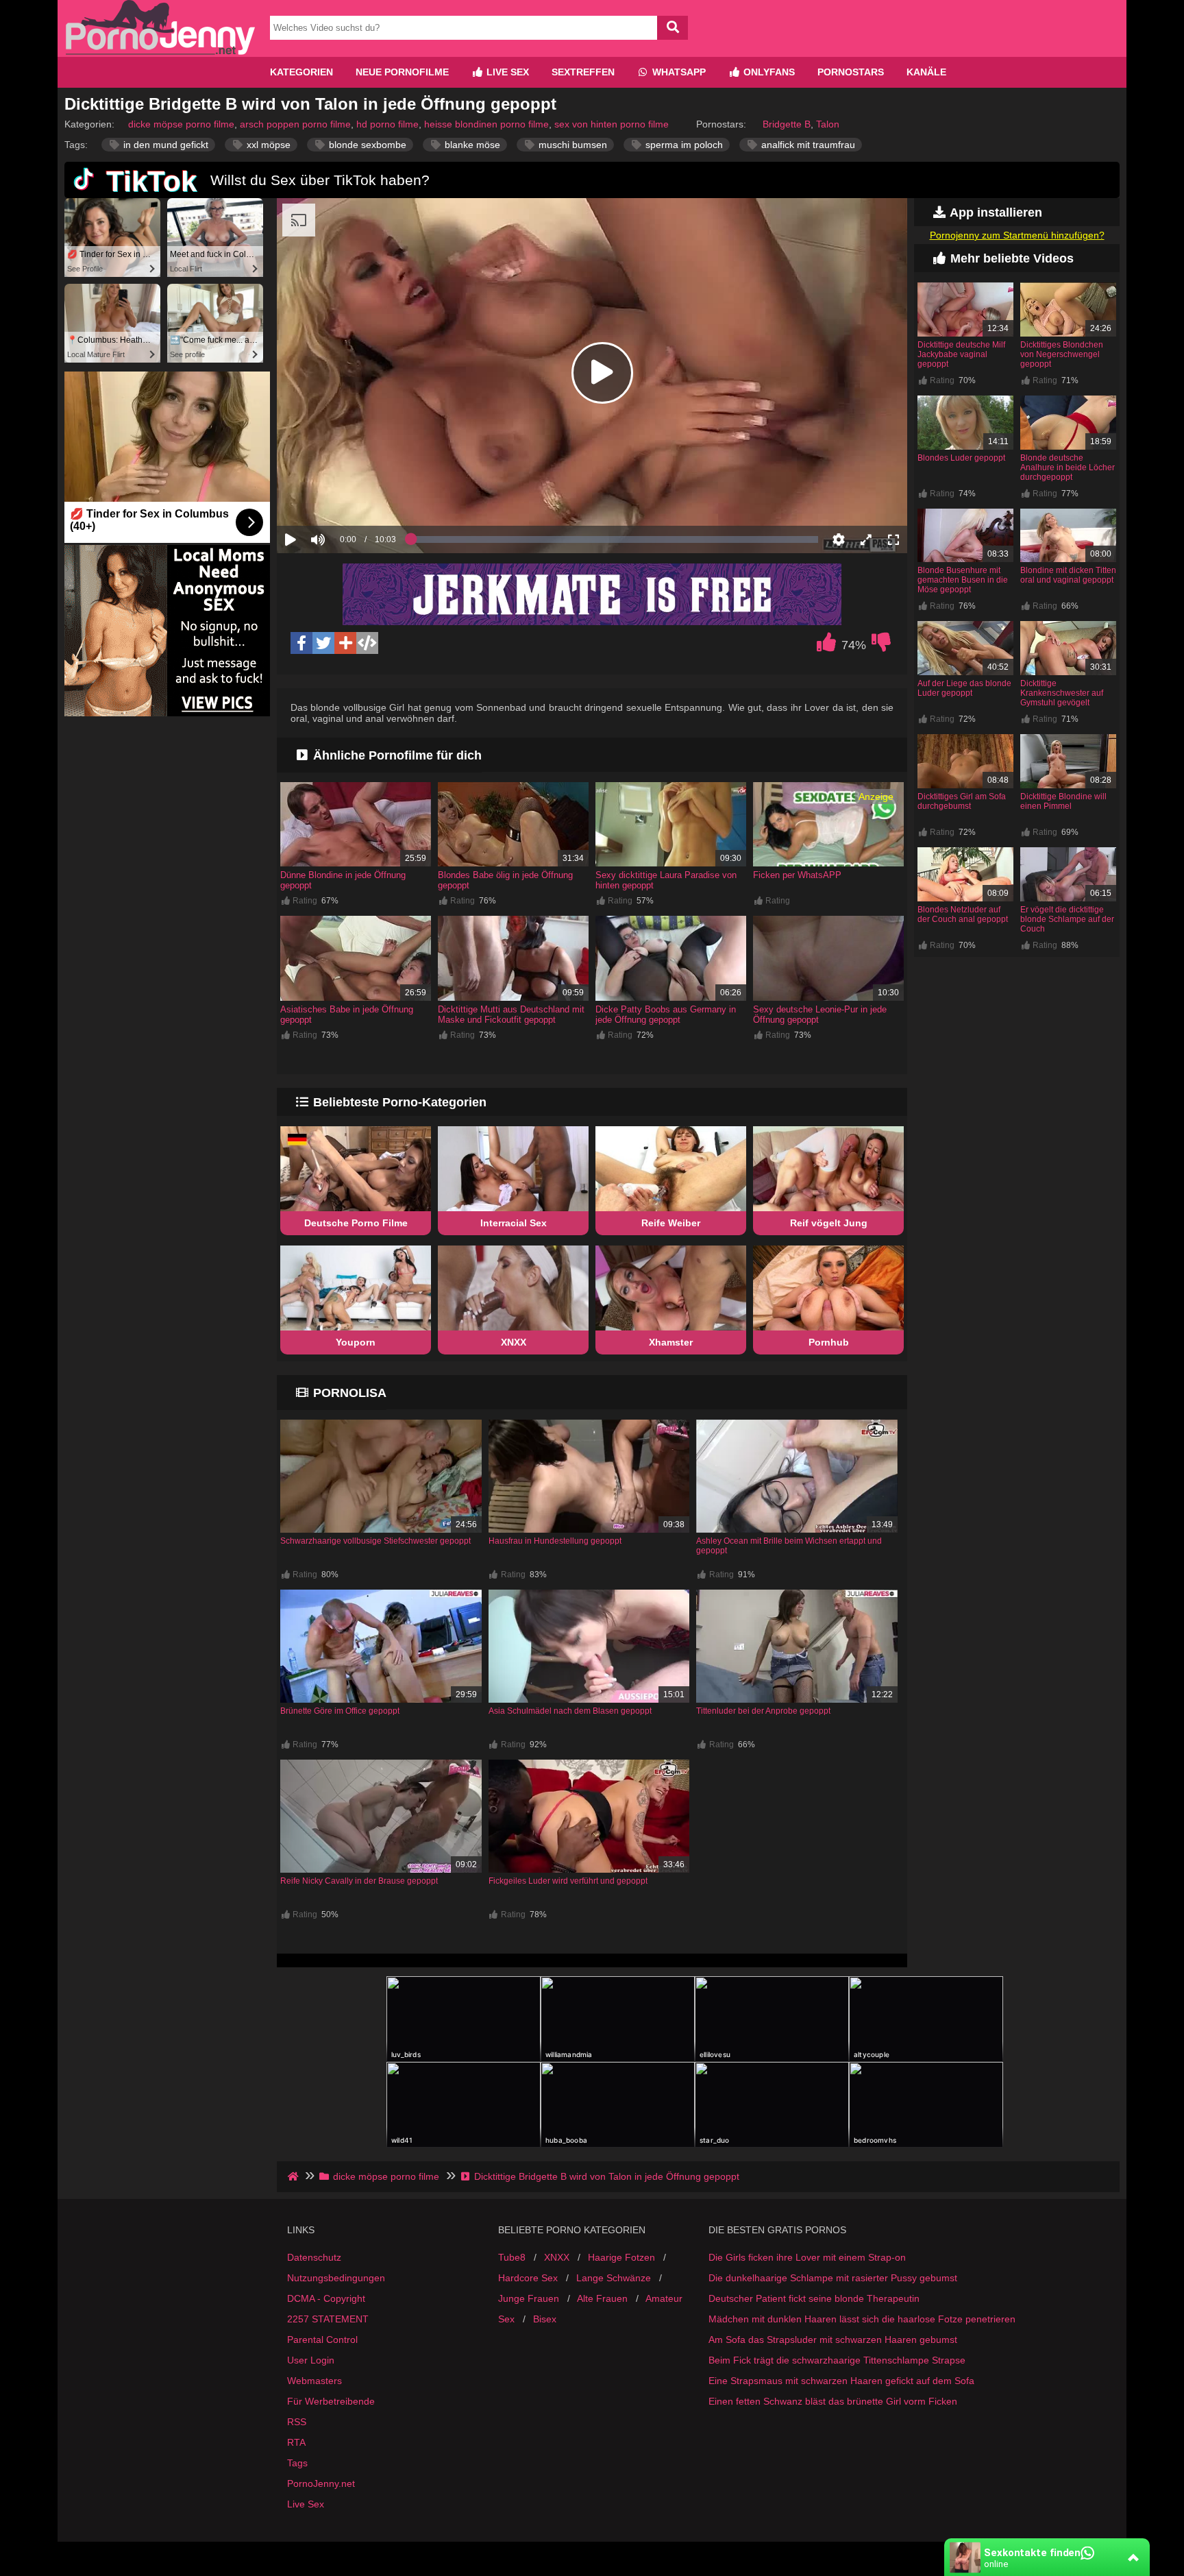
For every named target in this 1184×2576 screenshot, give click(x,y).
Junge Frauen (529, 2298)
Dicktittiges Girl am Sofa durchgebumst (962, 801)
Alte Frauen (602, 2298)
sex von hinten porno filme (612, 124)
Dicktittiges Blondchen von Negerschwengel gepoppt (1062, 354)
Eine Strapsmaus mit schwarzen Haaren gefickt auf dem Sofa (841, 2381)
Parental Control (322, 2340)
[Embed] (367, 643)
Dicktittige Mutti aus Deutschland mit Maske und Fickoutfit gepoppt (511, 1014)
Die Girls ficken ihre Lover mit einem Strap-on (807, 2257)
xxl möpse (267, 145)
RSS (297, 2422)
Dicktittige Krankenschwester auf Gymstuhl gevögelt (1062, 693)
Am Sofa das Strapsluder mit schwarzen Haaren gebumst (833, 2340)
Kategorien (301, 72)
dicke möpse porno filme (181, 124)
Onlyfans (768, 72)
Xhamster (671, 1342)
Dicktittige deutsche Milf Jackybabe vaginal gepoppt (961, 354)
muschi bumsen (571, 145)
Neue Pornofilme (402, 72)
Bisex (545, 2319)
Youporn (356, 1342)
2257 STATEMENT (328, 2319)
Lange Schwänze (614, 2278)
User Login (311, 2360)
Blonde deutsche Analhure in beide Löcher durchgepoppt (1068, 467)
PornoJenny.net (321, 2483)
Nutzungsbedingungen (336, 2278)
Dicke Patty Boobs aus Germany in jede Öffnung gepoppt (666, 1014)
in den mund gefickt (164, 145)
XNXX (514, 1342)
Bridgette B (787, 124)
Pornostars (851, 72)
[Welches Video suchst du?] (673, 28)
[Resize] (866, 539)
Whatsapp (678, 72)
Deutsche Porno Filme (356, 1223)
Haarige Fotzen (621, 2257)
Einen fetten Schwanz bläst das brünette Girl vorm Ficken (833, 2401)
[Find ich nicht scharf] (881, 646)
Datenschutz (314, 2257)
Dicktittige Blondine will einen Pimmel (1063, 801)
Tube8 (512, 2257)
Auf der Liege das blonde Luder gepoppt (964, 688)
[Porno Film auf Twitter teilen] (323, 643)
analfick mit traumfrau (807, 145)
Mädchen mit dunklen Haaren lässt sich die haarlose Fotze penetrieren (862, 2319)
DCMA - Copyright (326, 2298)
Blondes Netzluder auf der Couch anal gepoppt (963, 914)
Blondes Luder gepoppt (961, 458)
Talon (828, 124)
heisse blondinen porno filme (486, 124)
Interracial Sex (514, 1223)
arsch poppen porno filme (295, 124)
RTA (296, 2442)
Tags (297, 2463)
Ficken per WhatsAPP (797, 875)
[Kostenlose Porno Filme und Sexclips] (160, 51)
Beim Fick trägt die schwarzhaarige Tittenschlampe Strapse (837, 2360)
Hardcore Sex (528, 2278)
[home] (294, 2176)
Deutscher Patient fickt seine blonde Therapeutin (814, 2298)
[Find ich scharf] (826, 646)
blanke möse (471, 145)
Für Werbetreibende (331, 2401)
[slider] (342, 497)
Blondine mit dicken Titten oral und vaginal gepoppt (1068, 575)
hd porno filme (387, 124)
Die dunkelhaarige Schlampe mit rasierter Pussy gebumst (833, 2278)
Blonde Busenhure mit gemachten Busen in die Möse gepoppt (963, 580)
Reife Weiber (671, 1223)
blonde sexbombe (366, 145)
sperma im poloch (683, 145)
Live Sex (506, 72)
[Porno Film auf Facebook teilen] (301, 643)
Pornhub (829, 1342)
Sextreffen (583, 72)
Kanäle (926, 72)
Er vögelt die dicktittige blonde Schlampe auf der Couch (1067, 919)
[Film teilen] (345, 643)
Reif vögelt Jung (829, 1223)
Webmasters (314, 2381)
